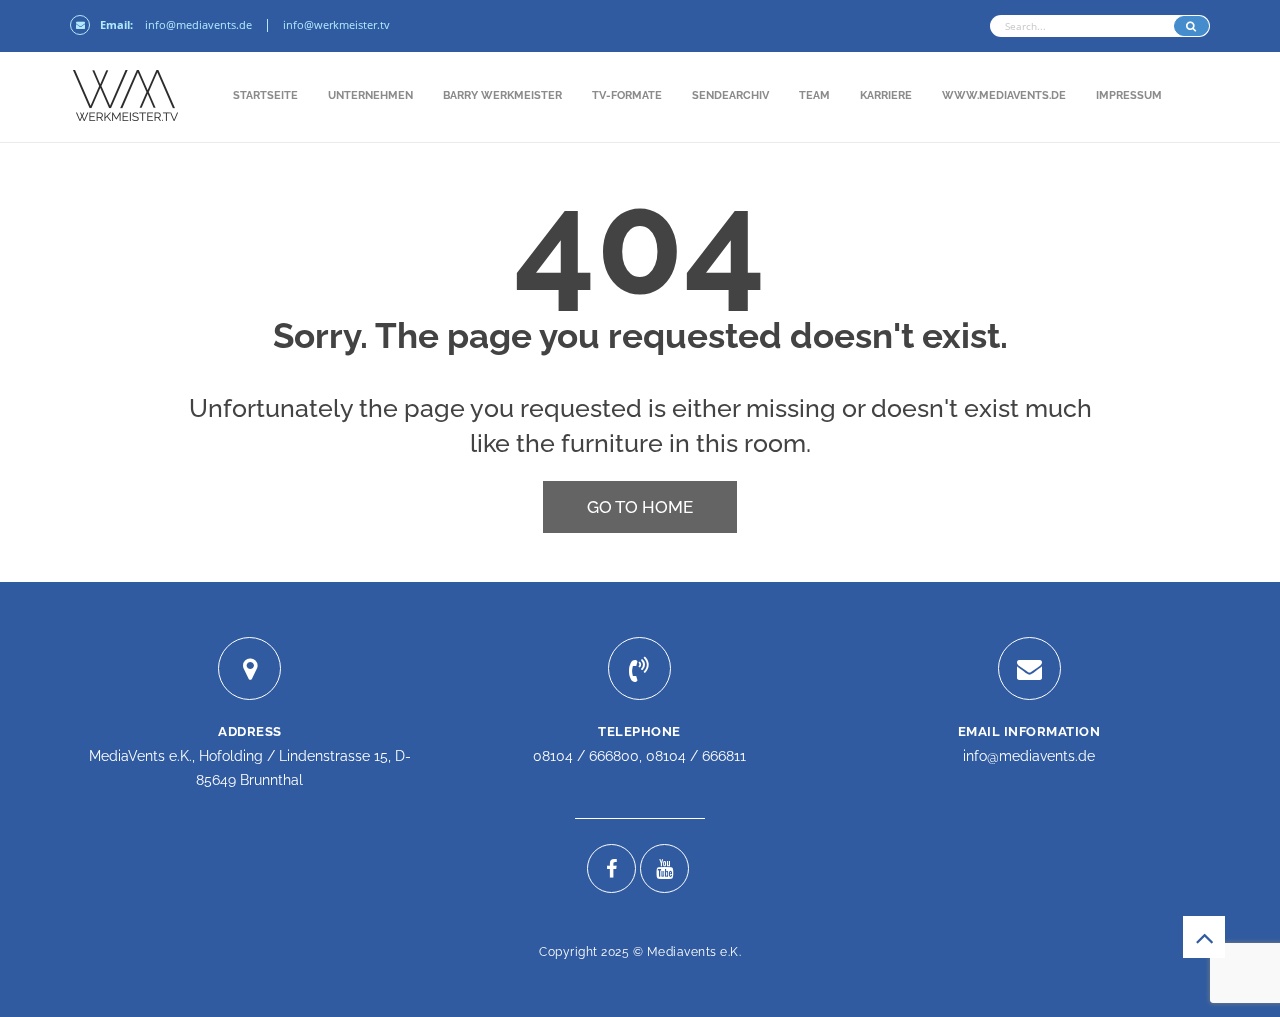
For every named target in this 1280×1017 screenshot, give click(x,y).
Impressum (1129, 95)
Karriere (886, 95)
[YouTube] (664, 868)
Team (814, 95)
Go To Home (640, 507)
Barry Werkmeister (502, 95)
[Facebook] (611, 868)
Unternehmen (370, 95)
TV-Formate (627, 95)
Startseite (265, 95)
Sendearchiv (730, 95)
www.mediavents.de (1004, 95)
